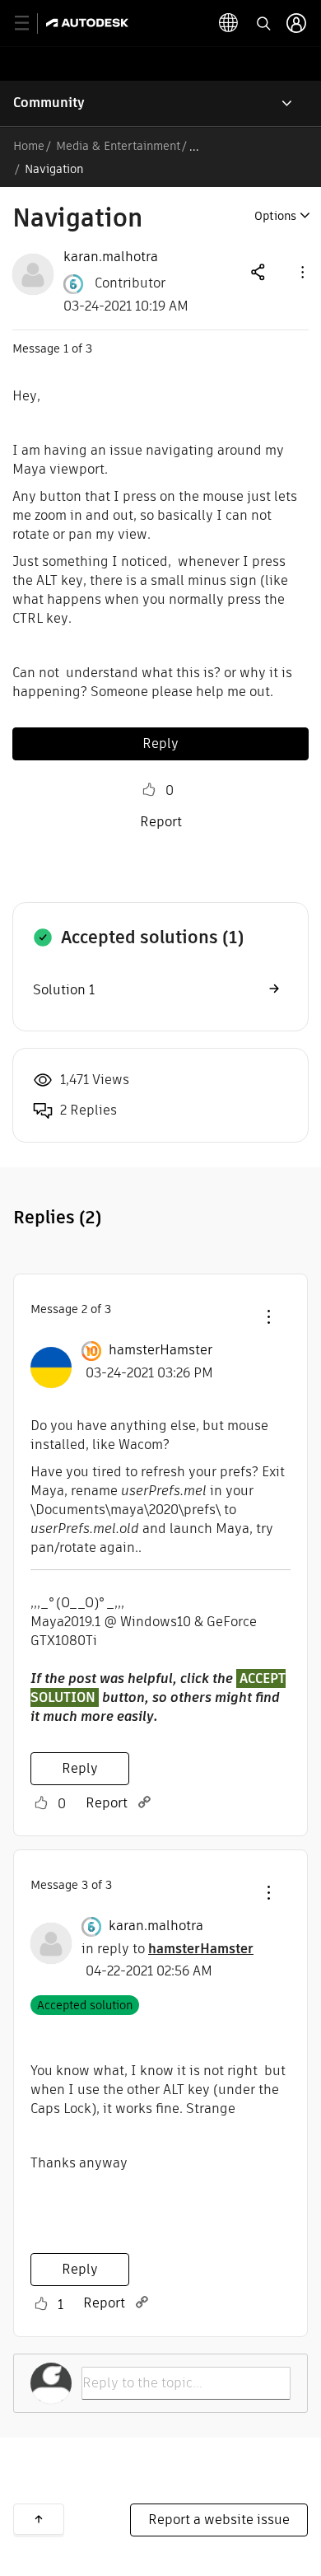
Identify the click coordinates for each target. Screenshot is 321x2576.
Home (29, 146)
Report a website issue (219, 2520)
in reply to (167, 1949)
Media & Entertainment (118, 146)
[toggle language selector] (229, 23)
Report (161, 822)
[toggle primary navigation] (31, 23)
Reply (160, 743)
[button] (301, 271)
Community (49, 103)
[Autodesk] (89, 23)
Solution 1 (64, 990)
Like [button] (149, 790)
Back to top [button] (39, 2519)
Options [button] (275, 216)
